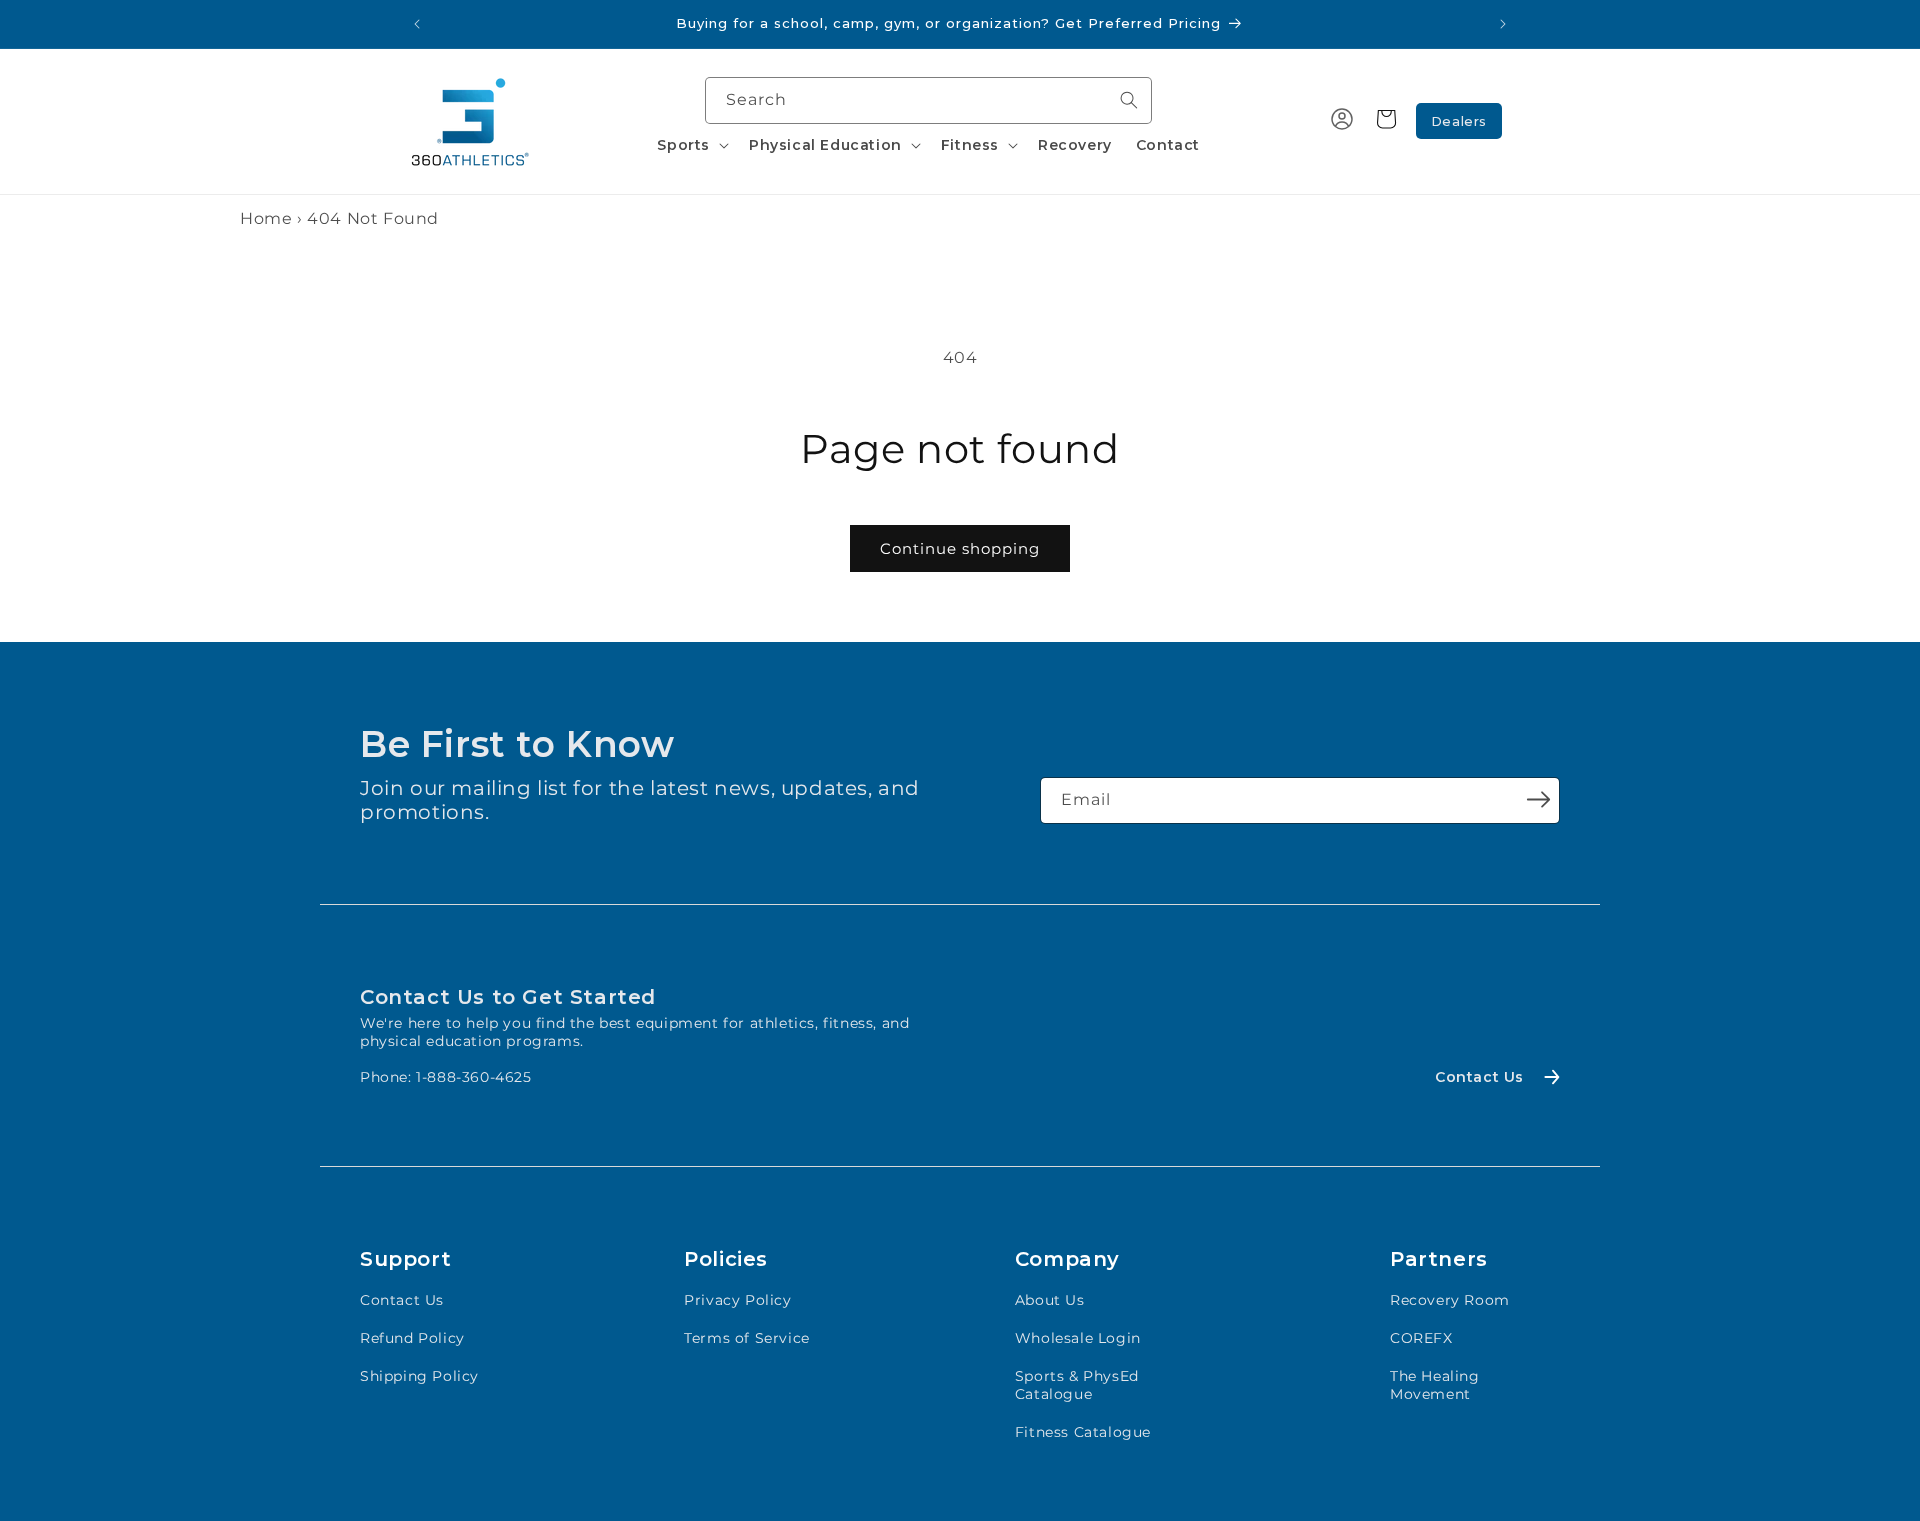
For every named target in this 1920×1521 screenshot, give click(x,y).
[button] (691, 145)
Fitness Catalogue (1083, 1432)
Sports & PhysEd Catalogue (1077, 1385)
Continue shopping (960, 548)
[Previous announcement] (417, 24)
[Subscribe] (1538, 799)
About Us (1050, 1300)
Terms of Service (747, 1338)
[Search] (1129, 100)
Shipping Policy (419, 1376)
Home (266, 218)
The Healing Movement (1435, 1385)
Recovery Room (1450, 1300)
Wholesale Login (1078, 1338)
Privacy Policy (737, 1300)
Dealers (1459, 121)
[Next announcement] (1503, 24)
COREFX (1421, 1338)
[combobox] (928, 100)
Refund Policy (412, 1338)
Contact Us (402, 1300)
